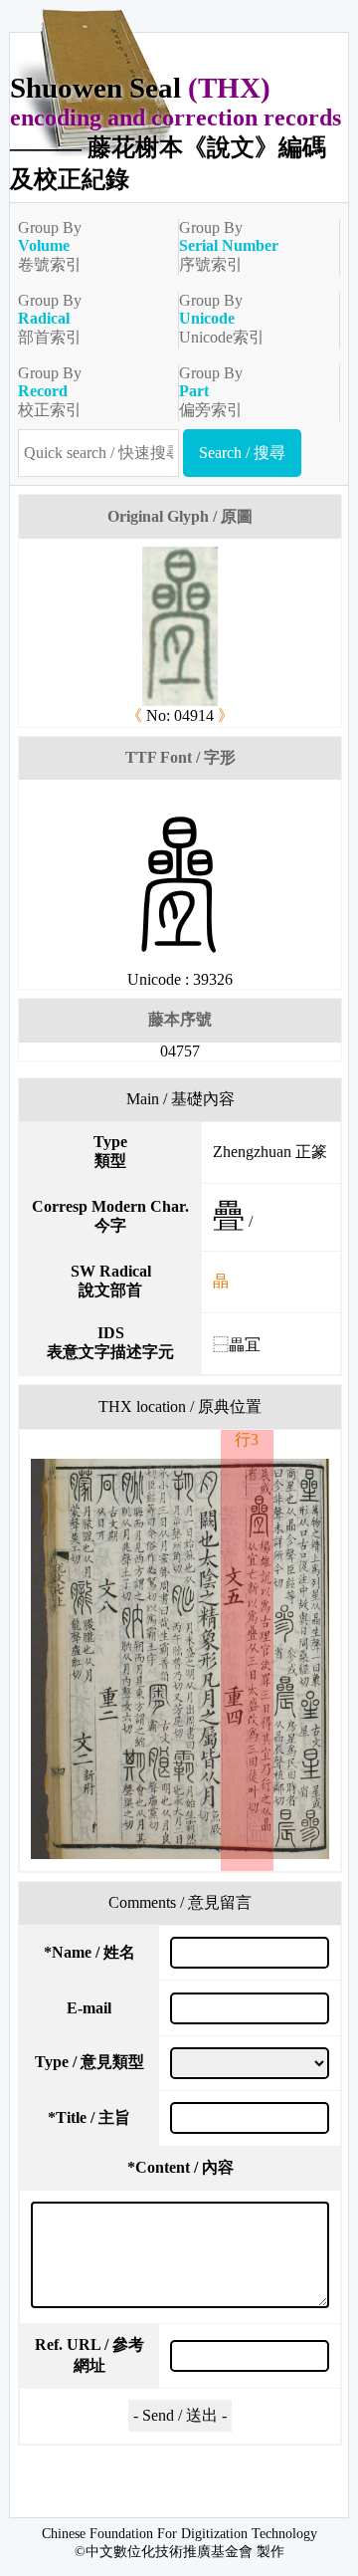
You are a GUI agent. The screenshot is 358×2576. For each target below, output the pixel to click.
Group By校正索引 (50, 391)
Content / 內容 (180, 2167)
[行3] (180, 1659)
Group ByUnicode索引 (222, 319)
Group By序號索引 (229, 246)
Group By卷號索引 (50, 246)
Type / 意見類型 (89, 2062)
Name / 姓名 (89, 1952)
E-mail (89, 2008)
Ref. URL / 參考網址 (89, 2355)
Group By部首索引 (50, 319)
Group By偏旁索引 (211, 391)
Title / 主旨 (89, 2117)
